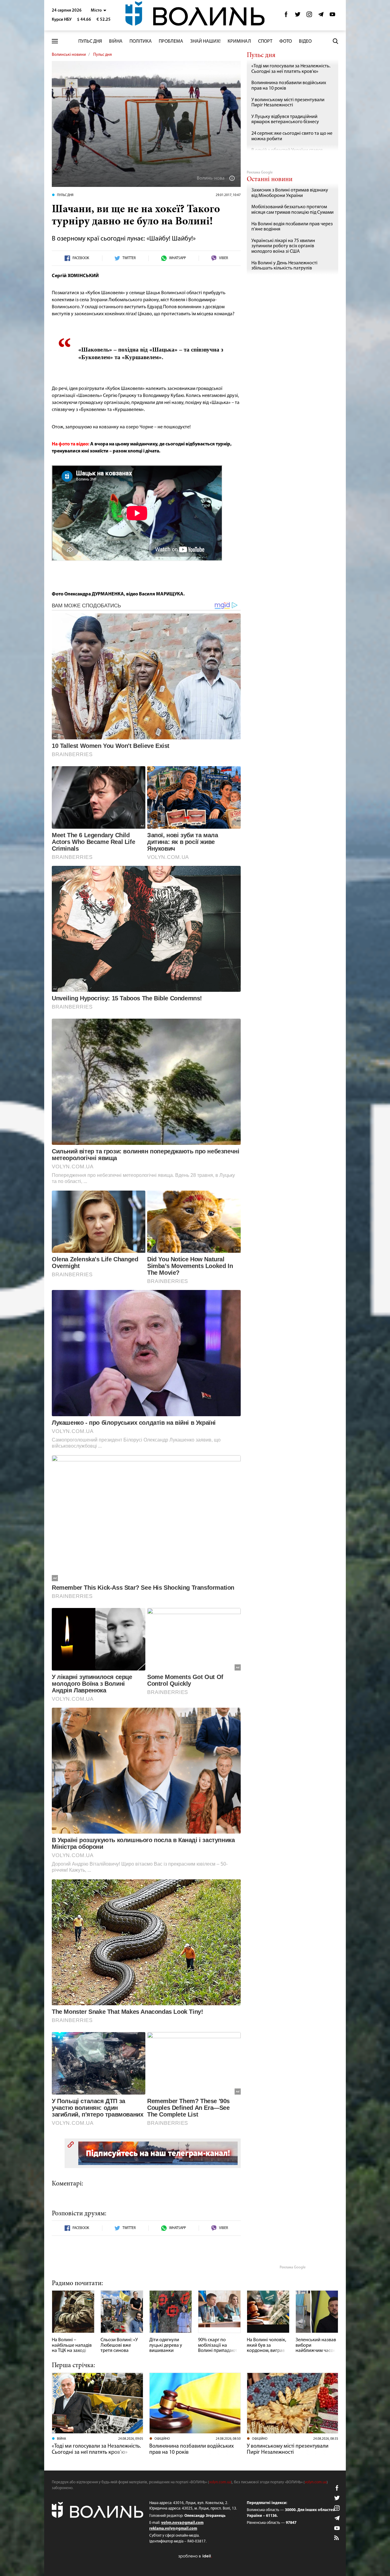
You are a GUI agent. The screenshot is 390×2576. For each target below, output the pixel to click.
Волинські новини (69, 55)
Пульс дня (90, 41)
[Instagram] (309, 16)
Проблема (171, 41)
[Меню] (55, 41)
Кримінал (239, 41)
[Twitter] (298, 16)
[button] (99, 11)
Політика (141, 41)
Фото (286, 41)
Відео (305, 41)
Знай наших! (205, 41)
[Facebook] (286, 16)
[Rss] (337, 2538)
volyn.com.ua (220, 2482)
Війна (116, 41)
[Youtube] (332, 16)
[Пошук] (335, 41)
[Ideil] (195, 2556)
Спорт (265, 41)
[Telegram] (321, 16)
